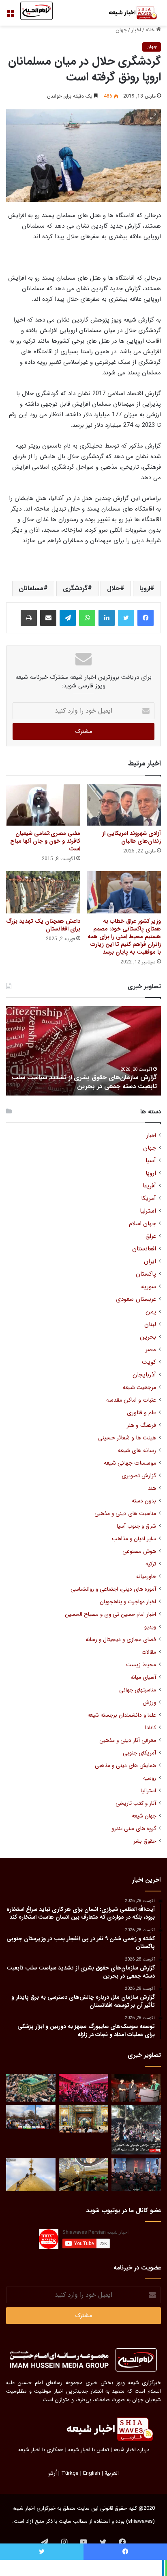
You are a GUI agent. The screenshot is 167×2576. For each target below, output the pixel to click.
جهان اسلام (142, 1224)
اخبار (136, 30)
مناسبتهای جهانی (138, 1690)
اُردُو (52, 2473)
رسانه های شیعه (137, 1451)
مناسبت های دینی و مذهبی (125, 1514)
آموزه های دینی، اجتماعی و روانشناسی (113, 1589)
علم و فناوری (141, 1413)
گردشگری (75, 588)
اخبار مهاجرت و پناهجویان (128, 1602)
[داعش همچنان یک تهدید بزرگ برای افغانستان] (43, 892)
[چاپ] (29, 618)
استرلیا (148, 1211)
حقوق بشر (145, 1841)
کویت (149, 1362)
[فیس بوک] (146, 618)
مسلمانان (31, 588)
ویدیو (150, 1627)
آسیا (151, 1161)
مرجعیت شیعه (139, 1388)
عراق (151, 1236)
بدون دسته (144, 1501)
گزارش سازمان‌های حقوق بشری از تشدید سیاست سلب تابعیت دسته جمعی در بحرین (84, 1082)
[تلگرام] (68, 618)
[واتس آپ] (87, 618)
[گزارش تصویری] (136, 2130)
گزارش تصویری (139, 1476)
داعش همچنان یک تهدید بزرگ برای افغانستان (43, 925)
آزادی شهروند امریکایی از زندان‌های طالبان (132, 837)
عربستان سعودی (136, 1299)
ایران (150, 1262)
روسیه (150, 1778)
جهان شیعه (144, 1816)
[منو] (10, 16)
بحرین (148, 1337)
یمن (151, 1312)
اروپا (145, 588)
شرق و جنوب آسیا (136, 1526)
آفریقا (149, 1186)
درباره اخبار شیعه (131, 2450)
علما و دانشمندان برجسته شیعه (122, 1715)
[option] (83, 1051)
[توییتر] (126, 618)
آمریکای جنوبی (139, 1753)
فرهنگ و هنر (141, 1425)
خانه (151, 30)
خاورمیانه (146, 1577)
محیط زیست (141, 1665)
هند (152, 1488)
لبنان (150, 1325)
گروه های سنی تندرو (134, 1829)
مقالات (149, 1652)
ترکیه (151, 1564)
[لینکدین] (107, 618)
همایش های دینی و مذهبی (125, 1766)
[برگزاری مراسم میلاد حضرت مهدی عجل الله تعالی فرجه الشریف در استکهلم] (83, 2088)
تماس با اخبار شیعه (89, 2450)
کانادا (151, 1728)
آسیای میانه (143, 1677)
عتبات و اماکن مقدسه (131, 1400)
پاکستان (146, 1274)
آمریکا (149, 1199)
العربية (112, 2473)
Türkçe (70, 2473)
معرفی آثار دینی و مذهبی (128, 1740)
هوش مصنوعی (139, 1551)
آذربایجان (144, 1375)
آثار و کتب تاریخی (136, 1803)
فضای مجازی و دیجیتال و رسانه (121, 1640)
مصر (151, 1350)
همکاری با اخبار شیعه (41, 2450)
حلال (113, 588)
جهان (121, 30)
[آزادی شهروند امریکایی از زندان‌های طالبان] (124, 805)
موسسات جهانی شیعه (130, 1463)
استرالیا (148, 1791)
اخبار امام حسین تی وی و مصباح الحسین (110, 1614)
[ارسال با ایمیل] (48, 618)
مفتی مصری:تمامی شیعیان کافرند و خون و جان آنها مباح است (45, 841)
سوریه (149, 1287)
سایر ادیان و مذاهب (134, 1539)
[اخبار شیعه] (128, 13)
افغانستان (144, 1249)
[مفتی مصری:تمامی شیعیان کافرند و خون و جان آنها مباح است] (43, 805)
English (92, 2473)
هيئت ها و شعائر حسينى (127, 1438)
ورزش (149, 1703)
